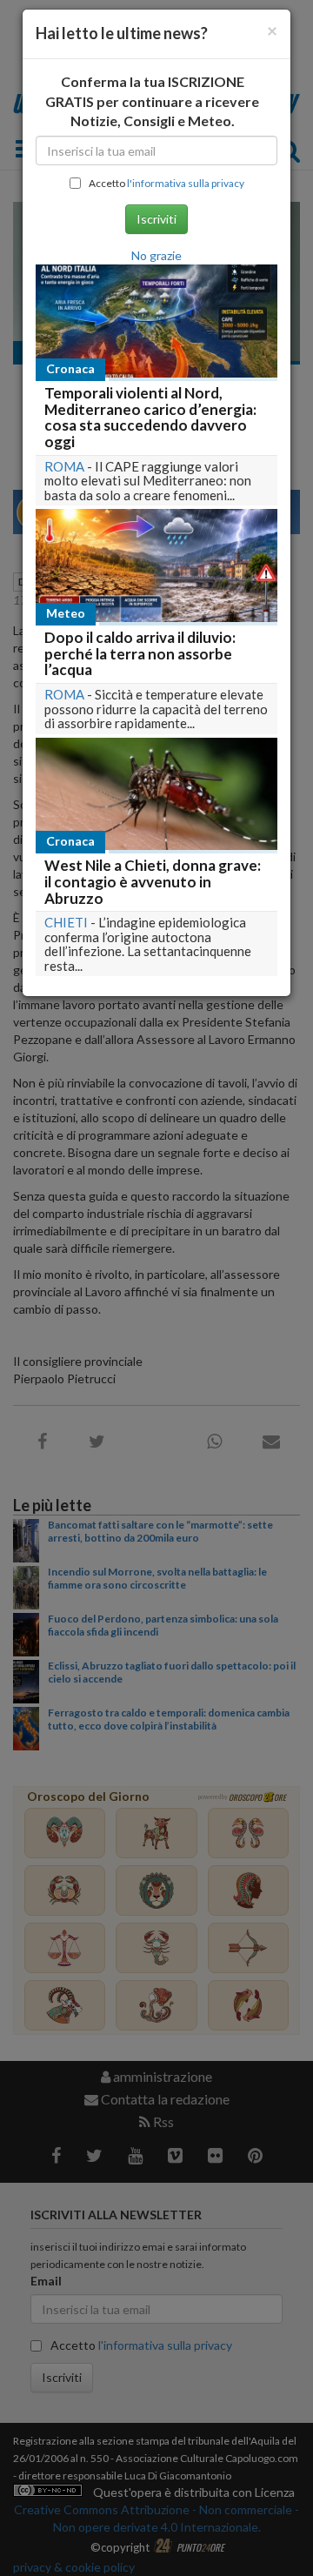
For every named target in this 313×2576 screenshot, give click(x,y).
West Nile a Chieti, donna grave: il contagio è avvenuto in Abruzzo (153, 881)
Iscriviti (156, 219)
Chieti (66, 922)
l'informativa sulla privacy (186, 183)
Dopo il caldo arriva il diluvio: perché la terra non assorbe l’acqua (140, 653)
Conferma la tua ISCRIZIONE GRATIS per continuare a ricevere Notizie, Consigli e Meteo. (152, 101)
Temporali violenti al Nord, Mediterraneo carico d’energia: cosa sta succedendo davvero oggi (150, 417)
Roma (64, 466)
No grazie (156, 255)
